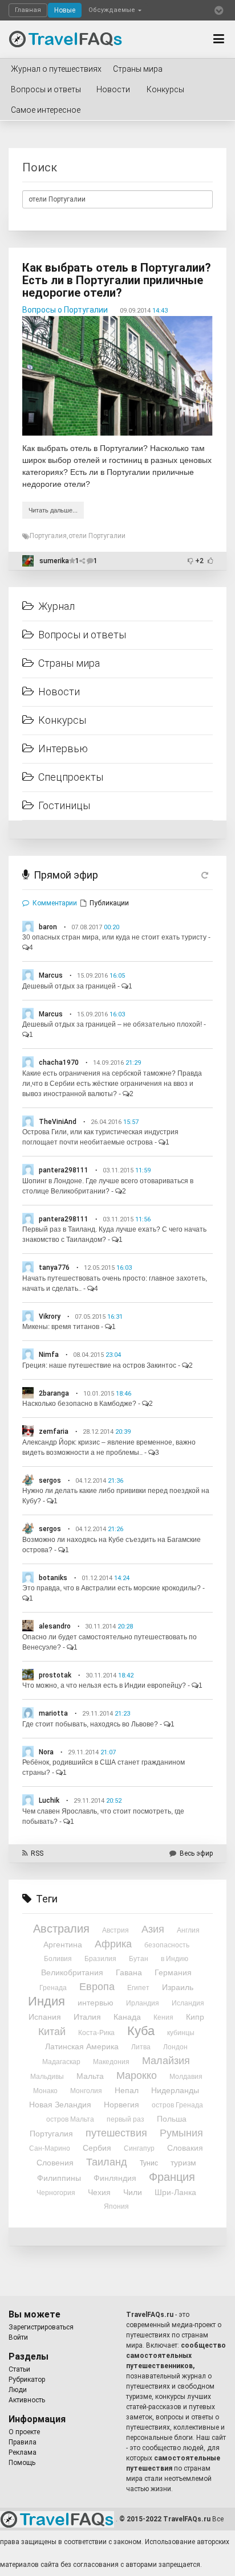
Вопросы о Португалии (65, 310)
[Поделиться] (83, 561)
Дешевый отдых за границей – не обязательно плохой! (112, 1024)
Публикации (109, 903)
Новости (113, 89)
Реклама (23, 2452)
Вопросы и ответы (46, 89)
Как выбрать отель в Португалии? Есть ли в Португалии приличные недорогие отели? (117, 280)
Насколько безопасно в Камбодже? (79, 1404)
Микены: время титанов (61, 1327)
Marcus (51, 975)
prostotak (55, 1675)
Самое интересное (46, 110)
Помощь (22, 2463)
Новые (65, 10)
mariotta (53, 1713)
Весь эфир (196, 1853)
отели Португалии (97, 536)
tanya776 (54, 1268)
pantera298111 (64, 1170)
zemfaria (54, 1431)
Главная (28, 10)
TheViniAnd (58, 1122)
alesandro (55, 1626)
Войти (18, 2337)
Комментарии (55, 903)
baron (48, 927)
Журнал (56, 606)
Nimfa (49, 1355)
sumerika (54, 561)
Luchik (49, 1800)
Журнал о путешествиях (56, 69)
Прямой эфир (66, 875)
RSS (37, 1853)
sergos (50, 1480)
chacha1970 (59, 1063)
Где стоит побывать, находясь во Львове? (90, 1724)
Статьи (19, 2369)
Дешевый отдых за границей (69, 986)
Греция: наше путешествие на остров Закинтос (99, 1365)
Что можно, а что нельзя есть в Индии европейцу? (104, 1685)
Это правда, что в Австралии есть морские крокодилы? (112, 1588)
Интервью (63, 748)
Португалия (48, 536)
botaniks (53, 1578)
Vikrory (50, 1316)
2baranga (54, 1393)
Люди (18, 2390)
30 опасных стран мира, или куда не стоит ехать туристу (114, 937)
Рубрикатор (27, 2380)
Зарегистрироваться (41, 2327)
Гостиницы (64, 805)
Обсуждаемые (113, 10)
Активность (27, 2400)
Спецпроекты (71, 777)
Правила (23, 2442)
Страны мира (138, 69)
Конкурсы (165, 89)
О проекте (24, 2432)
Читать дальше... (53, 510)
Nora (46, 1752)
